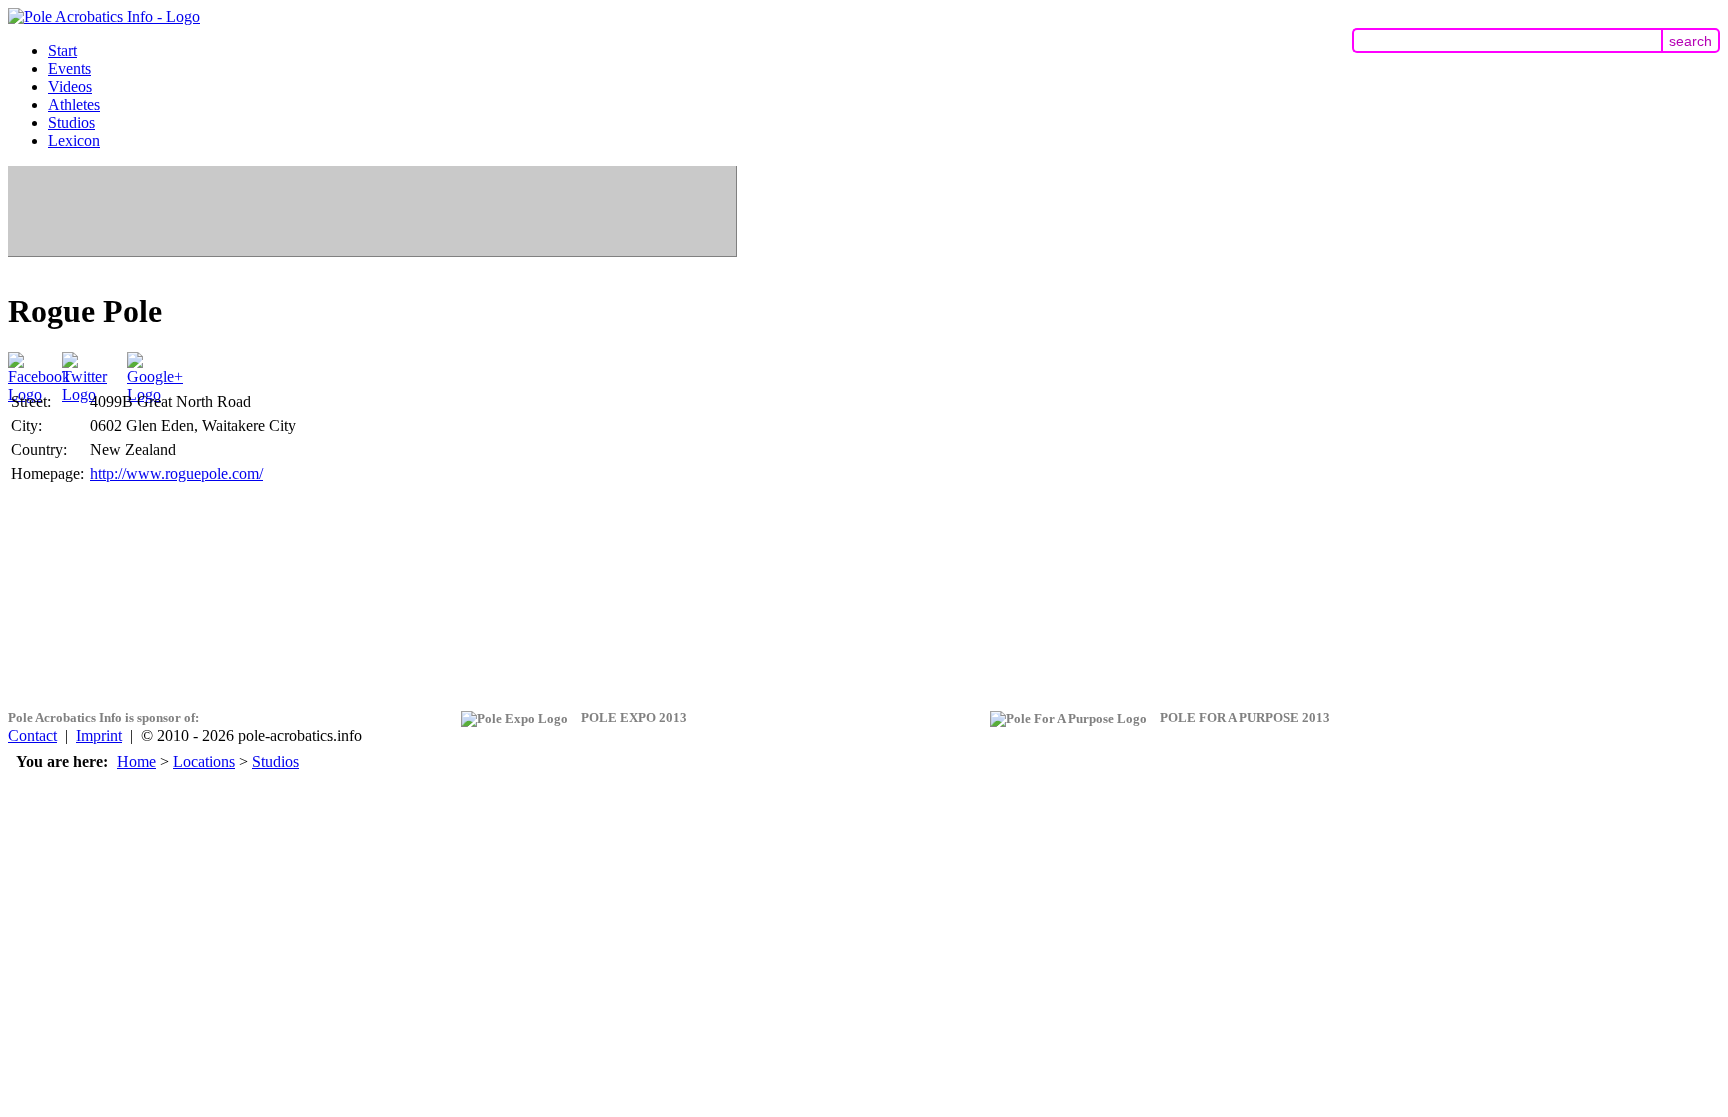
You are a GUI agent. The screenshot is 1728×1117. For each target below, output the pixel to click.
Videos (70, 86)
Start (62, 50)
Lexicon (74, 140)
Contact (32, 735)
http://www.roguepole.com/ (176, 473)
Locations (204, 761)
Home (136, 761)
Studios (71, 122)
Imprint (99, 735)
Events (69, 68)
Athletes (74, 104)
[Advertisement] (372, 211)
